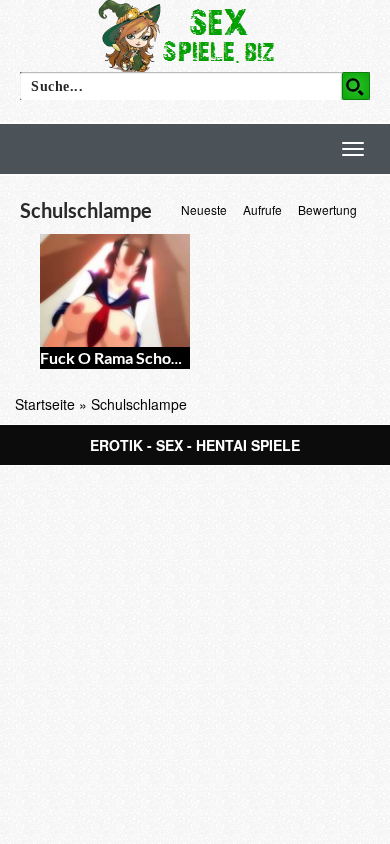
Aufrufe (262, 209)
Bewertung (327, 209)
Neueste (204, 209)
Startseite (45, 404)
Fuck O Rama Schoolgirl (123, 357)
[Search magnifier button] (356, 86)
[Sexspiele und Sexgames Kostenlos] (195, 35)
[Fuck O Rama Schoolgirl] (115, 290)
